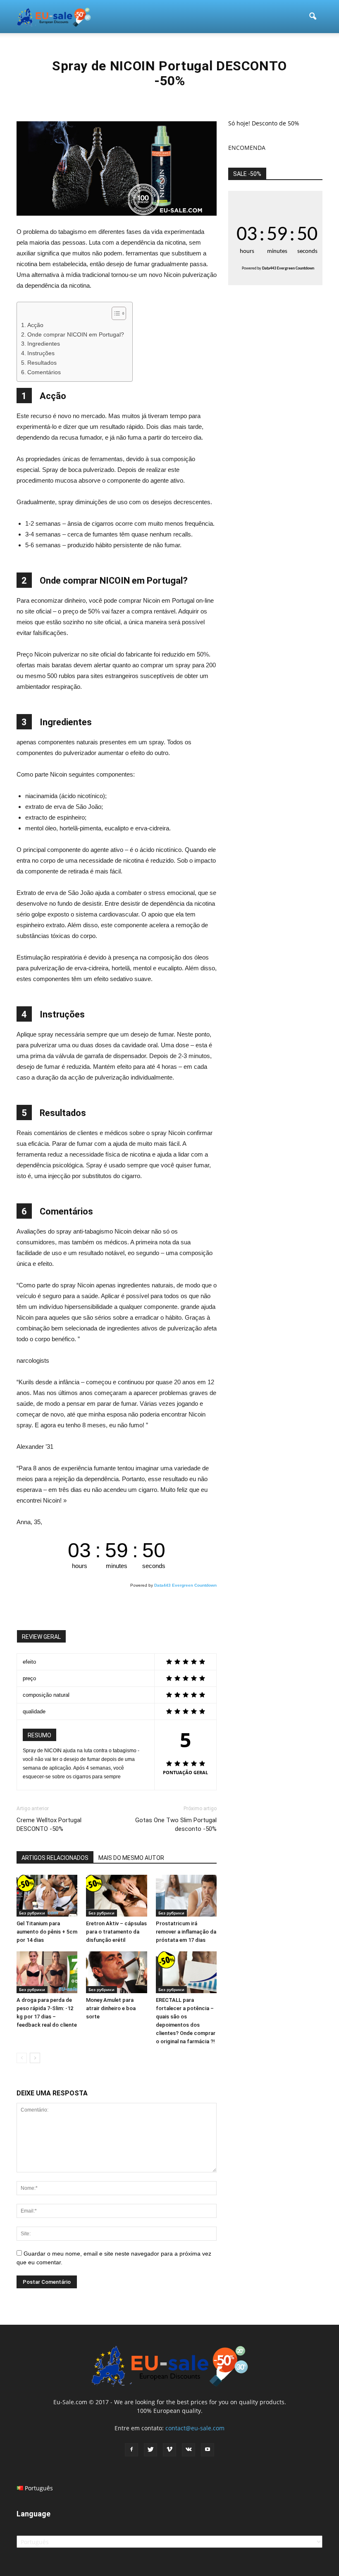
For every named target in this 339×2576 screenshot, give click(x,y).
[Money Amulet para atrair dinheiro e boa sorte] (116, 1972)
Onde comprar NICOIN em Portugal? (76, 335)
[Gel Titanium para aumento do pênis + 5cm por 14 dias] (47, 1896)
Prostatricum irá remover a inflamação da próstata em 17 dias (186, 1932)
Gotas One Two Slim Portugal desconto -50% (176, 1824)
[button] (313, 17)
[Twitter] (150, 2450)
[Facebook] (131, 2450)
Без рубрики (32, 1913)
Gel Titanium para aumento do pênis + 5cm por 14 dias (47, 1932)
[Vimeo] (169, 2450)
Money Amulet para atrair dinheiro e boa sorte (111, 2008)
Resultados (42, 363)
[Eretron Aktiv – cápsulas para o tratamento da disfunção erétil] (116, 1896)
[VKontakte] (189, 2450)
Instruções (41, 353)
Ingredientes (44, 344)
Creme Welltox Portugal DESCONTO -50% (49, 1824)
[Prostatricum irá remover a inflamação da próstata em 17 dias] (186, 1896)
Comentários (44, 372)
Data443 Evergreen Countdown (185, 1585)
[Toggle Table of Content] (115, 313)
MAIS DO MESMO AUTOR (131, 1858)
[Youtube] (208, 2450)
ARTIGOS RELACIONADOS (55, 1858)
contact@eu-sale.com (195, 2428)
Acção (35, 325)
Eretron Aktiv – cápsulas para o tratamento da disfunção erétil (116, 1932)
